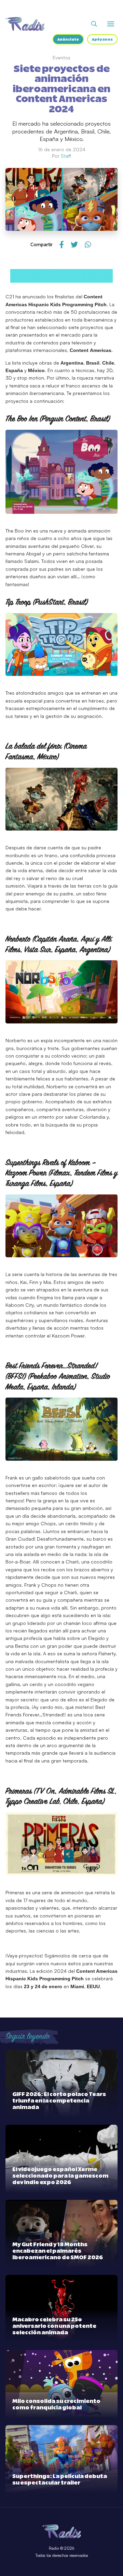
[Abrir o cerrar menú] (111, 24)
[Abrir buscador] (94, 24)
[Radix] (25, 24)
